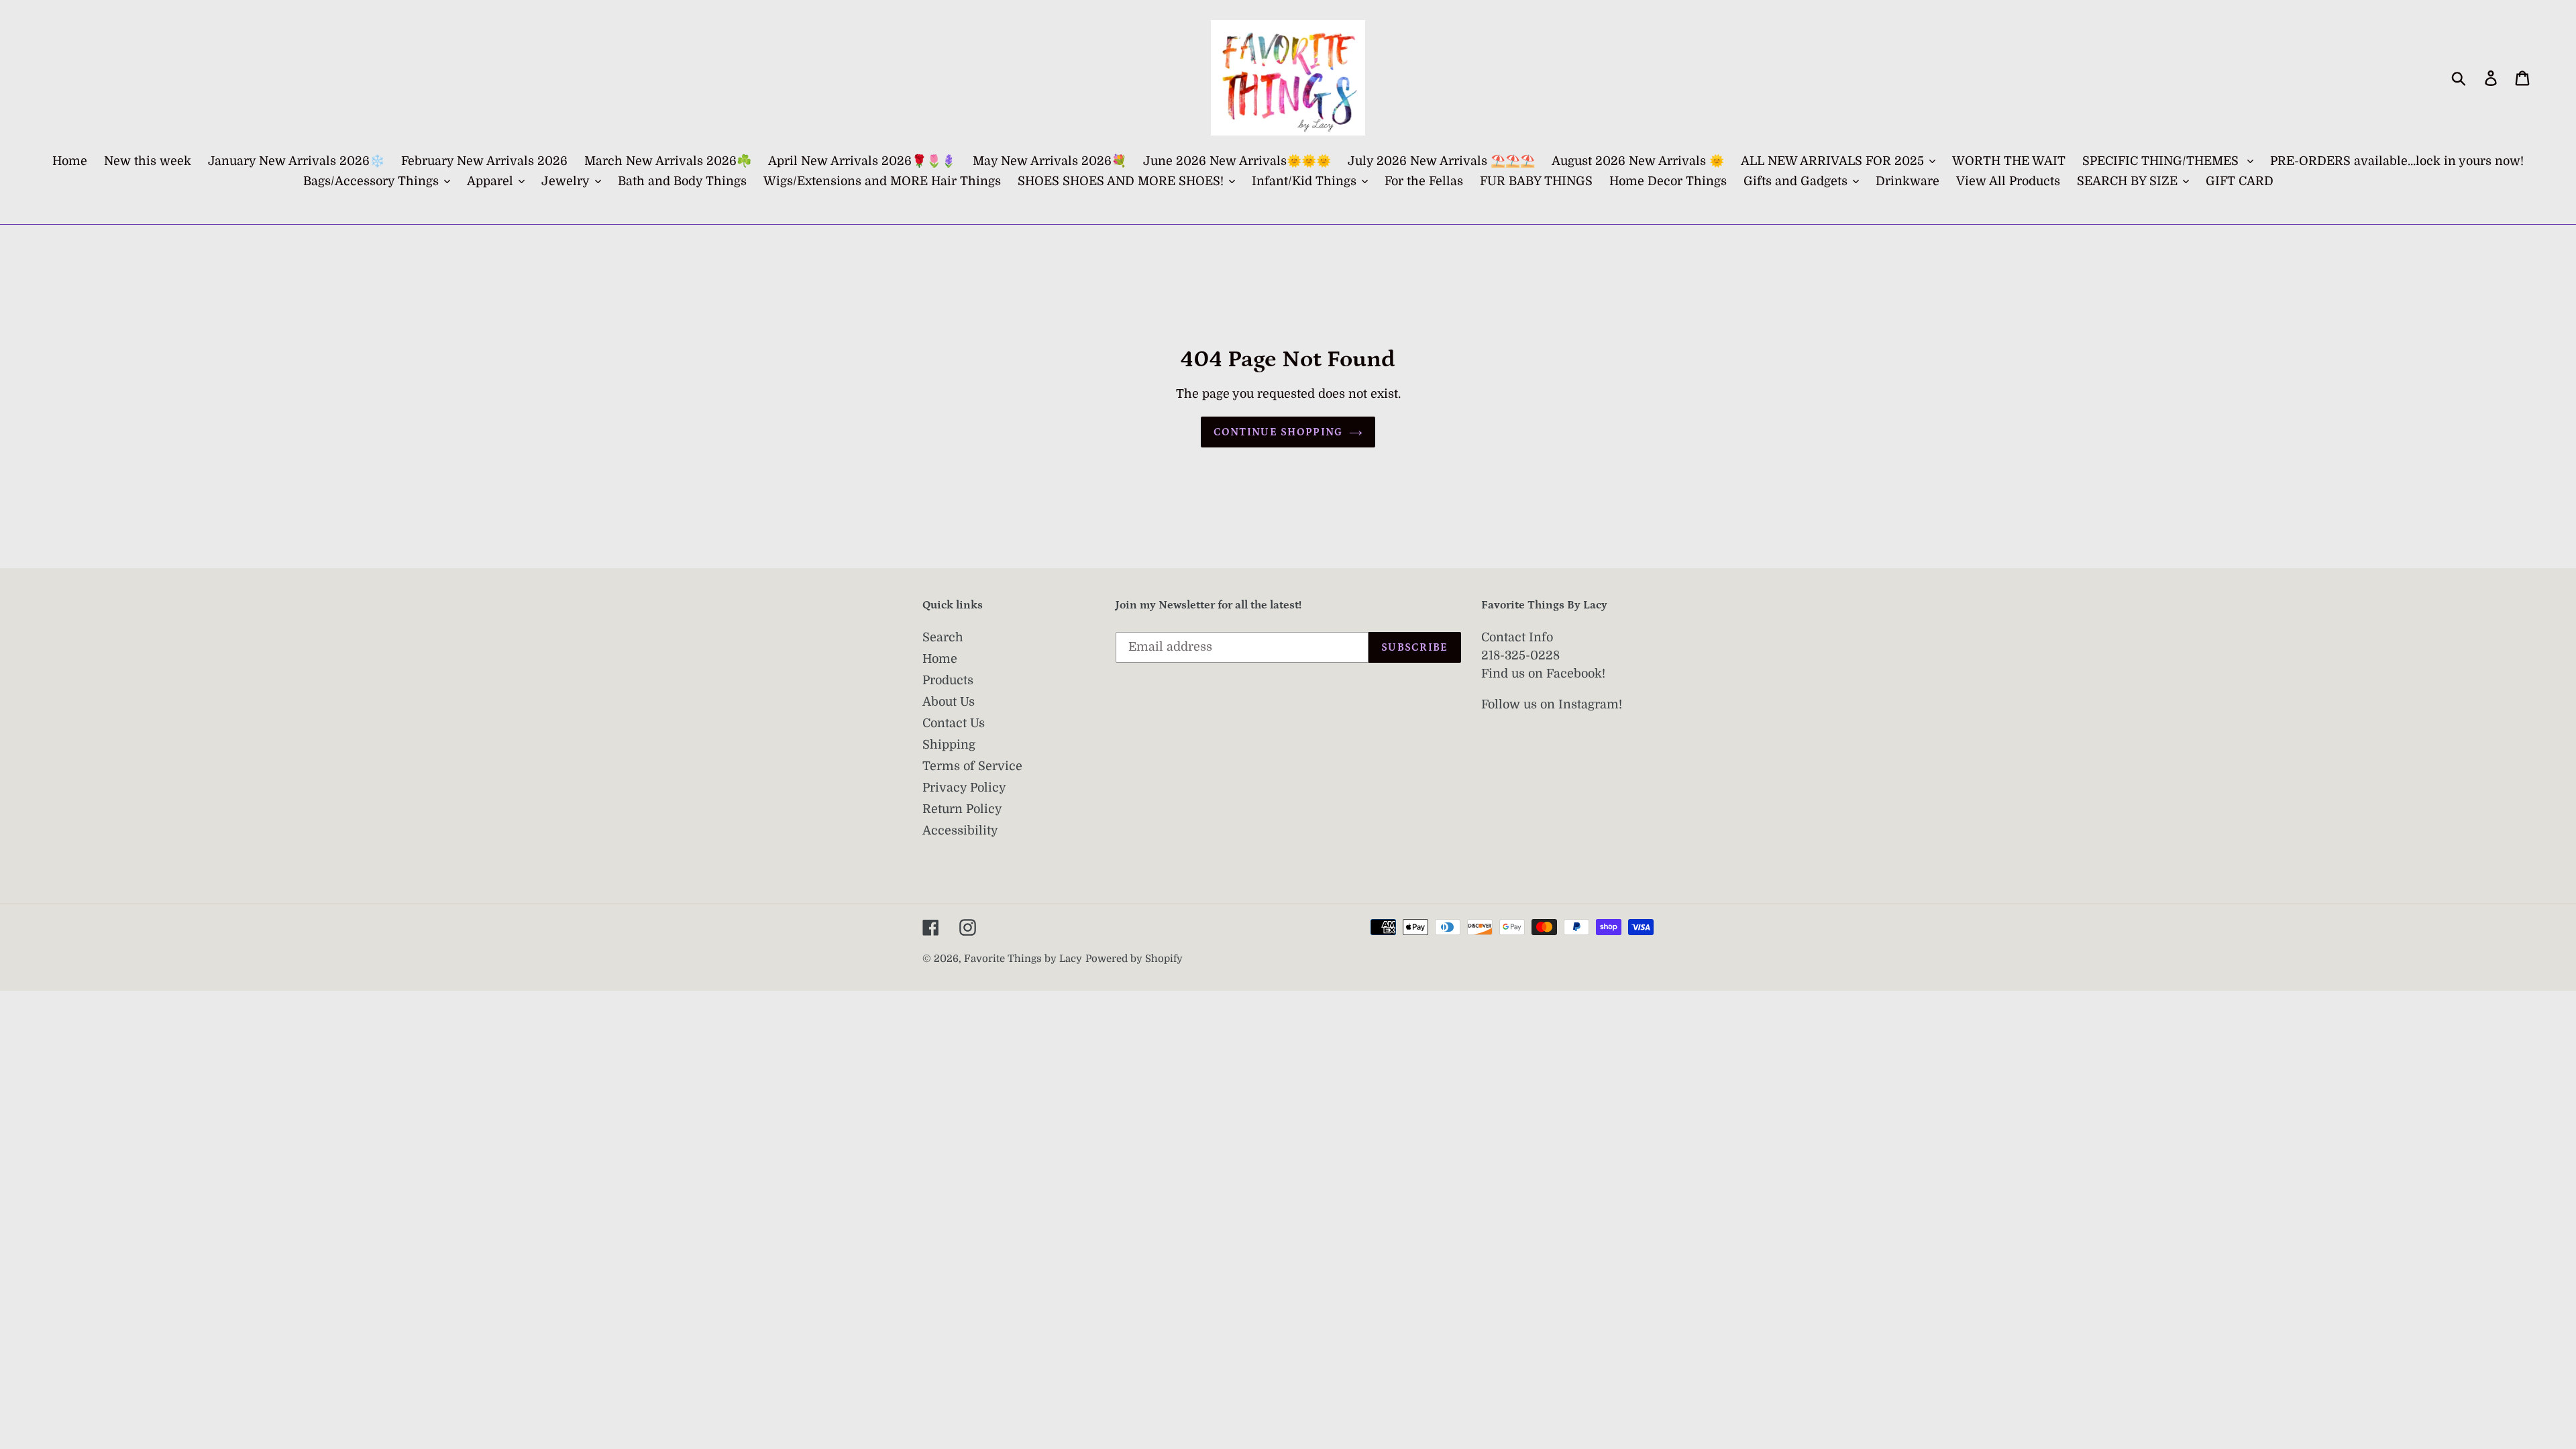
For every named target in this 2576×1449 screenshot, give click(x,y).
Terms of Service (972, 766)
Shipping (949, 745)
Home (940, 659)
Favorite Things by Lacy (1023, 959)
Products (948, 680)
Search (943, 637)
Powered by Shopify (1134, 959)
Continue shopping (1278, 432)
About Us (949, 702)
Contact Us (954, 723)
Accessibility (960, 830)
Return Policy (962, 809)
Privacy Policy (964, 788)
